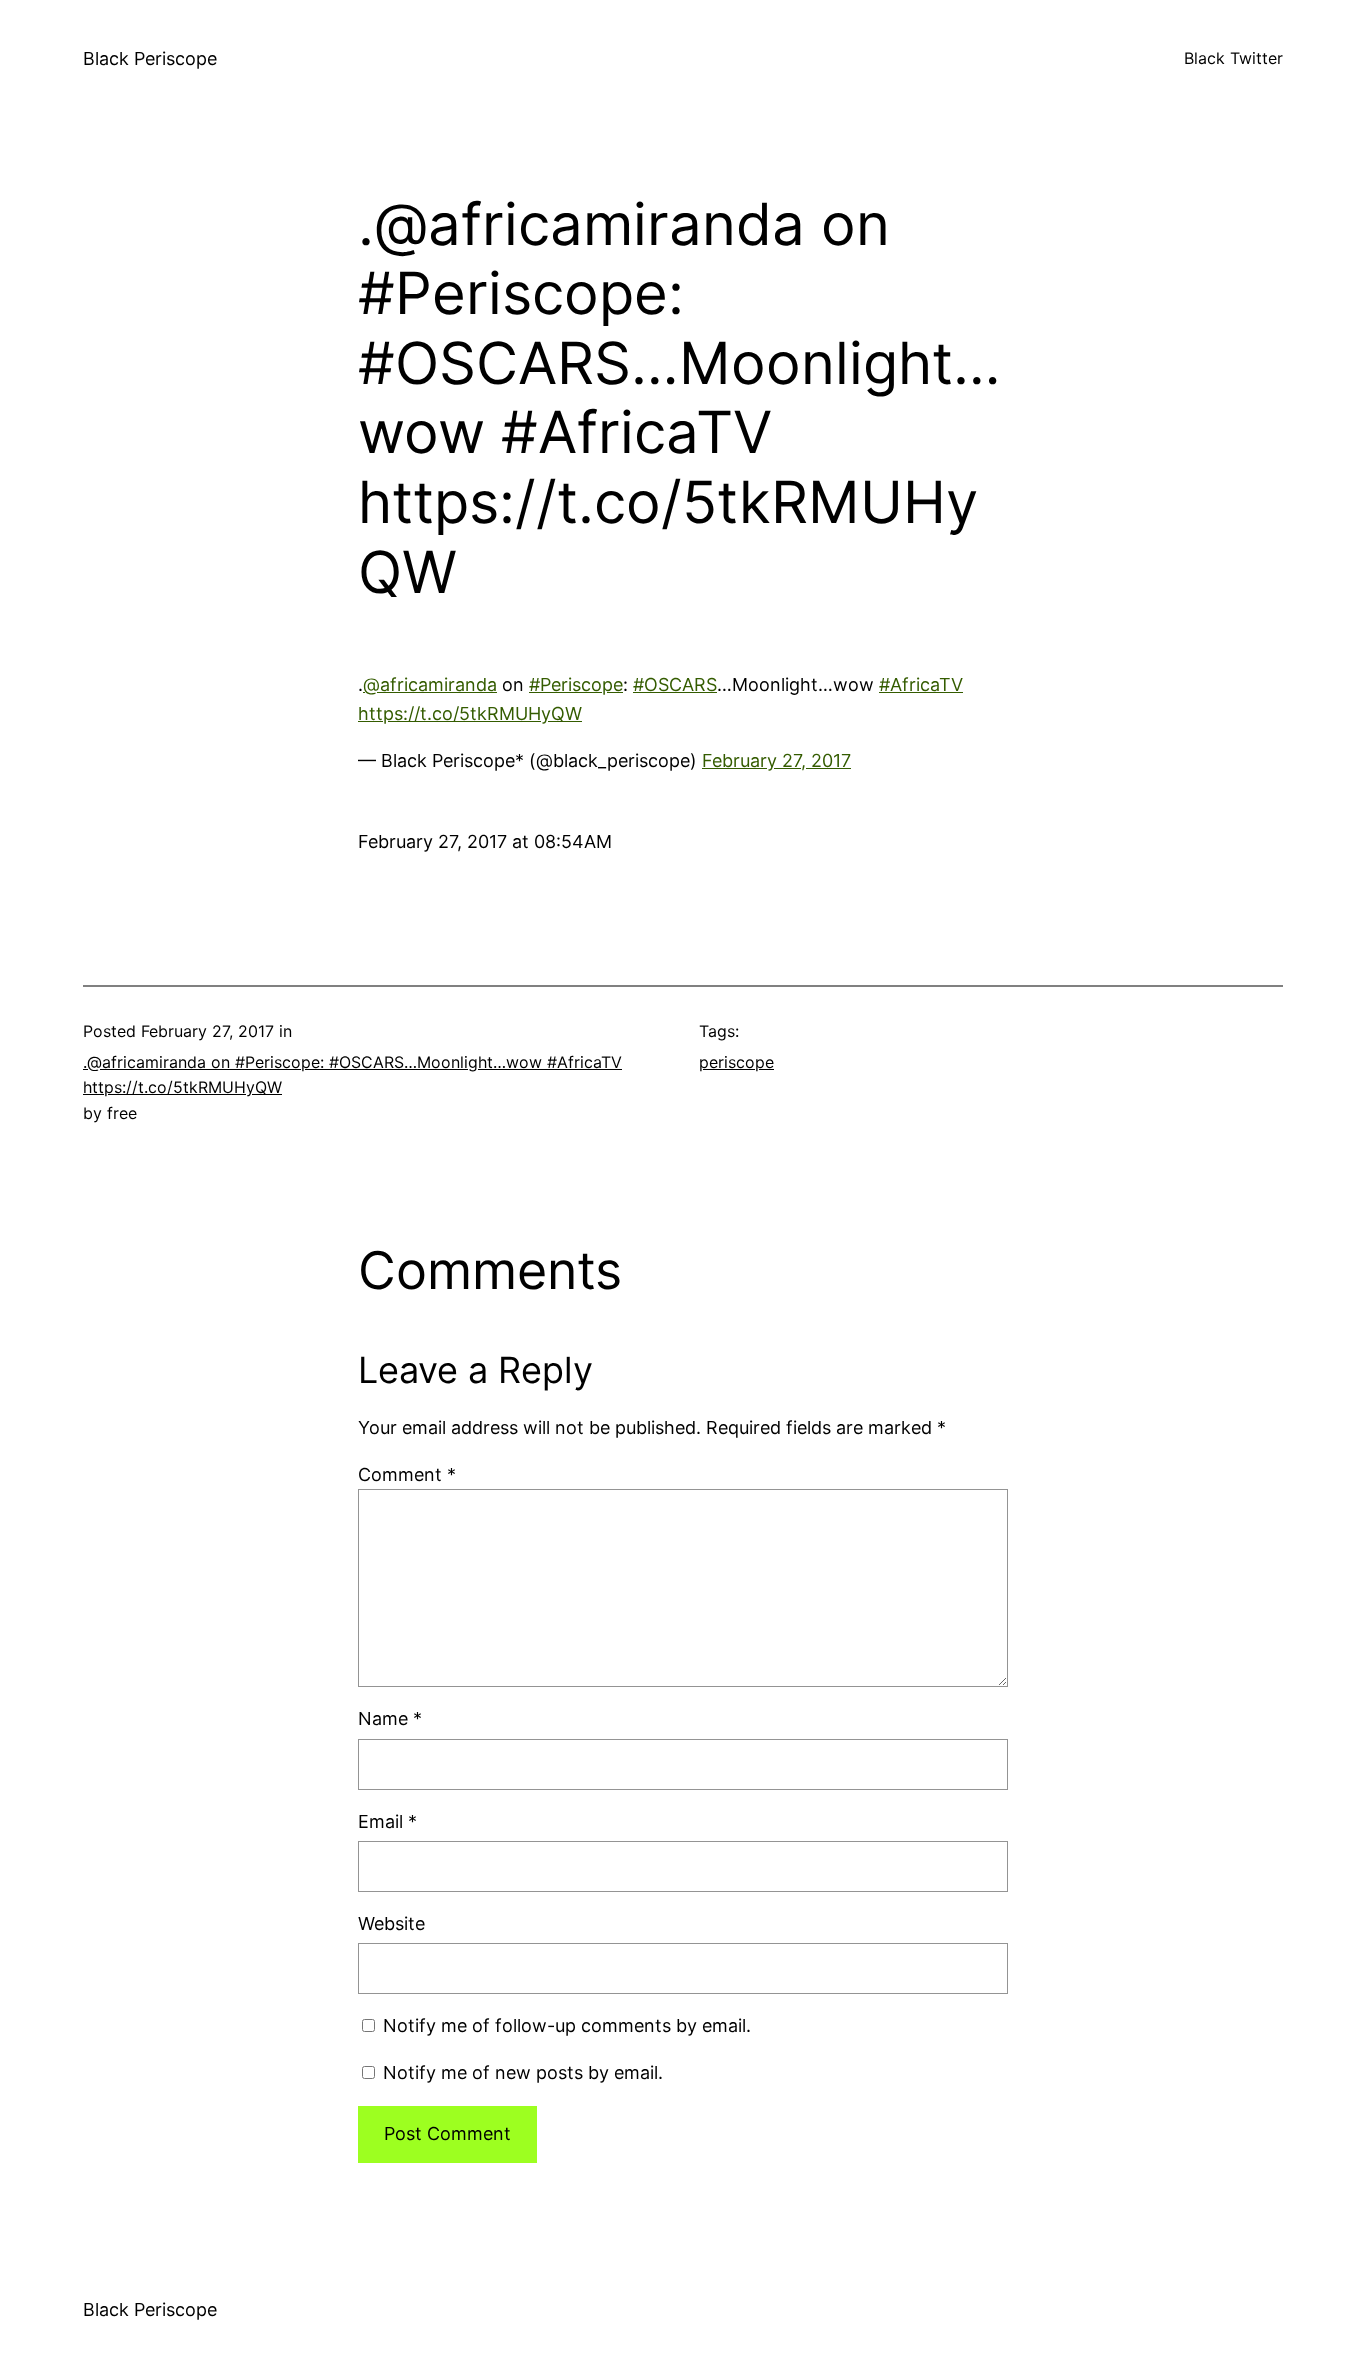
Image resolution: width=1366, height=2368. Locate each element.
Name (390, 1718)
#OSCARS (675, 684)
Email (387, 1821)
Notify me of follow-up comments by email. (567, 2025)
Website (391, 1923)
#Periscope (576, 684)
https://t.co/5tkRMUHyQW (470, 713)
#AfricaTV (921, 684)
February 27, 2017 (776, 760)
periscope (736, 1062)
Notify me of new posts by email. (523, 2072)
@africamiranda (430, 684)
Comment (407, 1474)
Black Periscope (150, 58)
